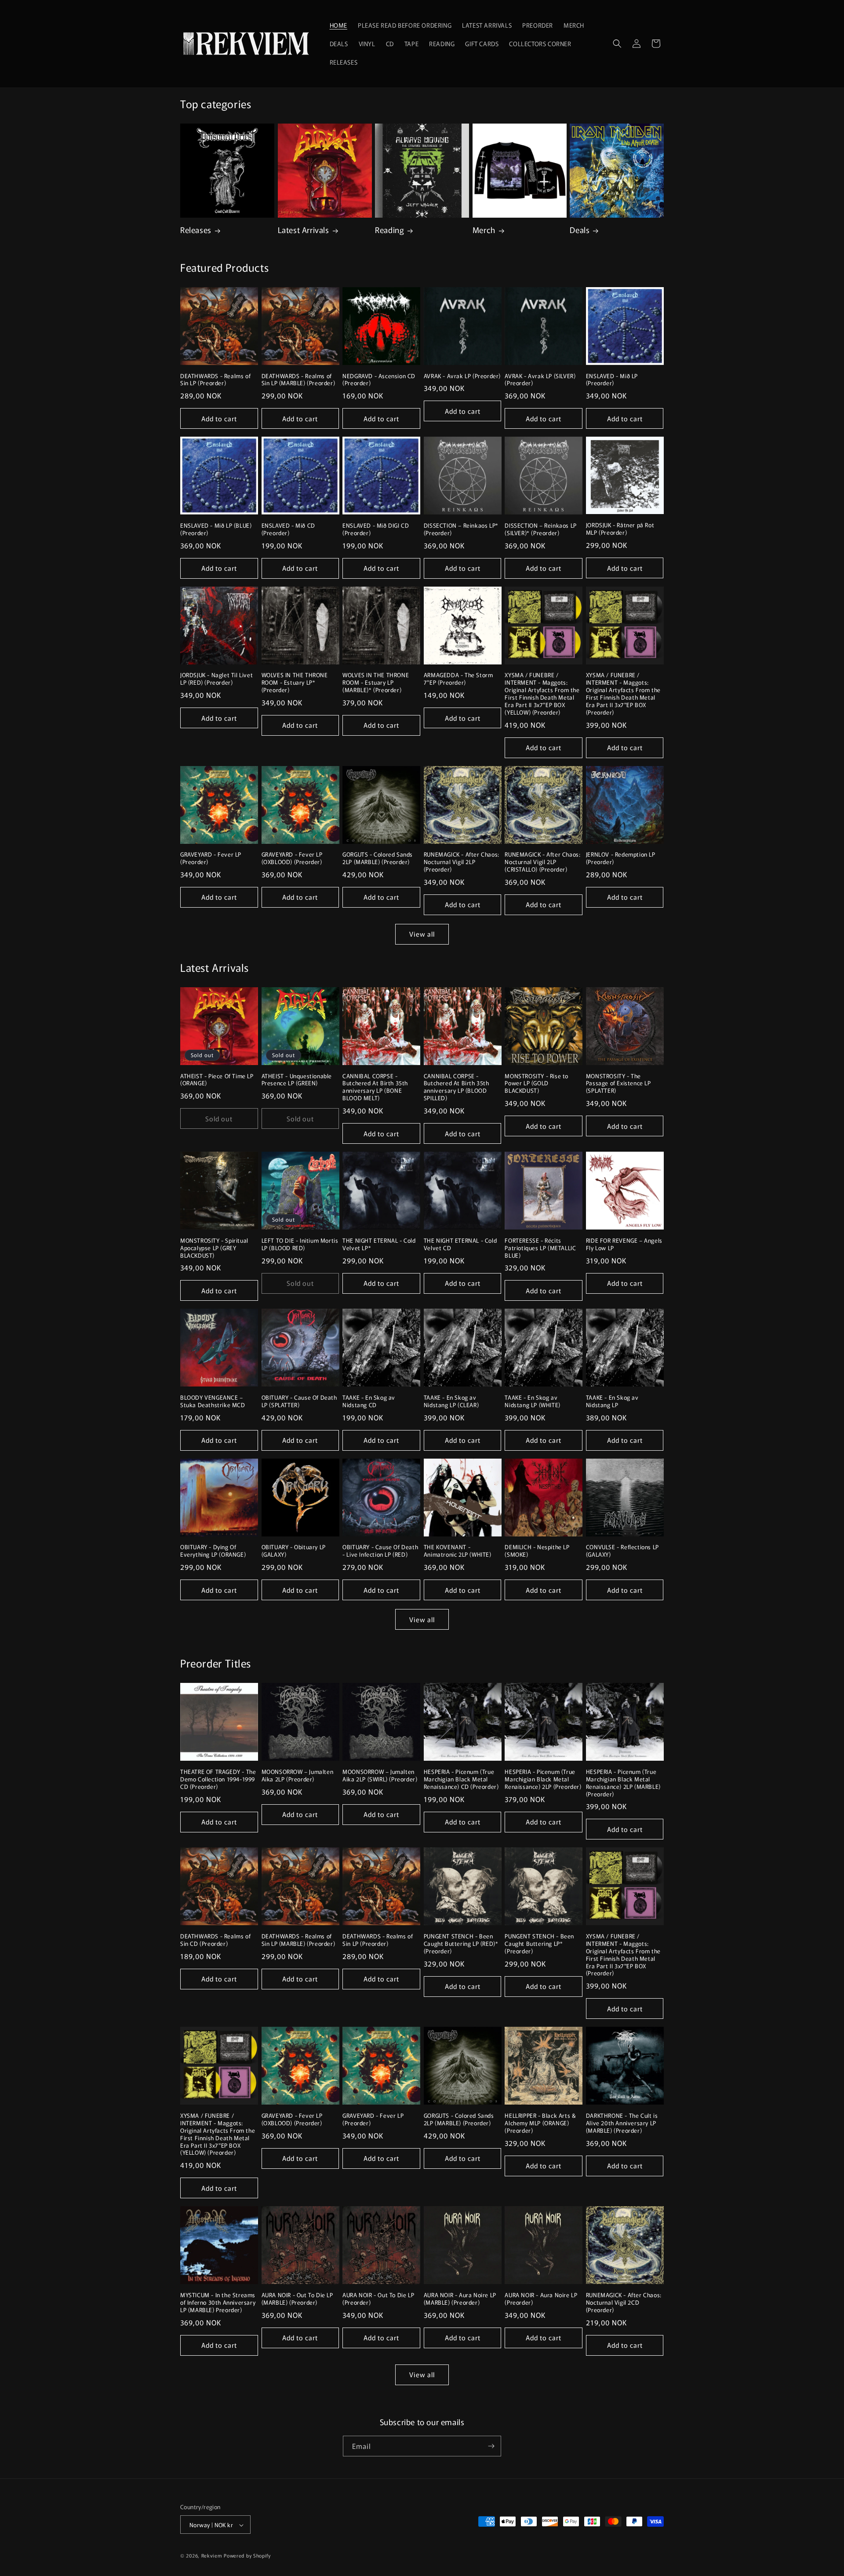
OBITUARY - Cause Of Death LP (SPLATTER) (299, 1401)
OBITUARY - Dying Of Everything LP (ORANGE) (213, 1551)
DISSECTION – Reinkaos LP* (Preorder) (461, 529)
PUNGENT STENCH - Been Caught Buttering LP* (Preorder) (539, 1944)
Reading (389, 230)
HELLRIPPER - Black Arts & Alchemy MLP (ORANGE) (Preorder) (540, 2123)
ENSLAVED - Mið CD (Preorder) (288, 529)
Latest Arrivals (304, 230)
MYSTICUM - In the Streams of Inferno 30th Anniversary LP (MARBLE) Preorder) (218, 2303)
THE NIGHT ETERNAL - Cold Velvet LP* (379, 1244)
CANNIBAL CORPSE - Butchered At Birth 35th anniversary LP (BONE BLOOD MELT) (375, 1087)
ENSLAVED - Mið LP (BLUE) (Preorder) (216, 529)
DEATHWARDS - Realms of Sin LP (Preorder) (215, 380)
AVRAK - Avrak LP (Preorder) (462, 376)
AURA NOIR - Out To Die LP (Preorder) (378, 2299)
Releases (196, 230)
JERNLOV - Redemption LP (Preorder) (621, 858)
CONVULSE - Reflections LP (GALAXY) (622, 1551)
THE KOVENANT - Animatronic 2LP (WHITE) (458, 1551)
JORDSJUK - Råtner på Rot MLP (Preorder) (620, 529)
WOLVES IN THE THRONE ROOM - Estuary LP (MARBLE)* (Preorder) (376, 683)
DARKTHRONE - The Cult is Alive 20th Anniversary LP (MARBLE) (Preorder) (622, 2123)
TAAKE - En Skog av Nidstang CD (369, 1401)
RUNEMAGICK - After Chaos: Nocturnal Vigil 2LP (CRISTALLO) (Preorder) (542, 862)
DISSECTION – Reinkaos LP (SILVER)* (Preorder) (540, 529)
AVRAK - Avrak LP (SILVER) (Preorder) (540, 380)
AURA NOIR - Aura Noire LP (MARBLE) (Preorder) (460, 2299)
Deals (580, 230)
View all (422, 934)
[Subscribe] (491, 2446)
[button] (617, 44)
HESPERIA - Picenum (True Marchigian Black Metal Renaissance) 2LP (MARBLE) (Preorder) (623, 1783)
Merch (484, 230)
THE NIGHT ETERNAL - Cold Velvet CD (460, 1244)
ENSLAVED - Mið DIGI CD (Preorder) (376, 529)
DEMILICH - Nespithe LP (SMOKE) (537, 1551)
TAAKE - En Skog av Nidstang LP (612, 1401)
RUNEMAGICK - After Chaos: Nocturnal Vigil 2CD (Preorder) (624, 2303)
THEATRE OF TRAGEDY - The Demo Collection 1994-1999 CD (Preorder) (218, 1779)
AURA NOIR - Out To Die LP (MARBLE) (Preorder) (297, 2299)
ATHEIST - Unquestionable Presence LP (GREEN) (297, 1080)
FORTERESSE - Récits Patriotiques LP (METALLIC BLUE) (540, 1248)
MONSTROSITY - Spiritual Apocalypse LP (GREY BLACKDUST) (214, 1248)
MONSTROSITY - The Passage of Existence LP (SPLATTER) (618, 1084)
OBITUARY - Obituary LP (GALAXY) (294, 1551)
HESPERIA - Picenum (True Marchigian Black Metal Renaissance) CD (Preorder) (461, 1779)
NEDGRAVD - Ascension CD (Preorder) (379, 380)
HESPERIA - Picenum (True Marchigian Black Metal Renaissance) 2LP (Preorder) (543, 1779)
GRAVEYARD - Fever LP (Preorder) (211, 858)
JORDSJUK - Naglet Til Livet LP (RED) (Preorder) (216, 679)
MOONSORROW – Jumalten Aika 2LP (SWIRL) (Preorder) (380, 1776)
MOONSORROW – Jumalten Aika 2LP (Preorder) (298, 1776)
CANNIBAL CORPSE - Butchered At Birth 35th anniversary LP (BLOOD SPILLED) (457, 1087)
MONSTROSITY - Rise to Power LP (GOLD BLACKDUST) (537, 1084)
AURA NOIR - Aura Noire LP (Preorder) (541, 2299)
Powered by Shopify (247, 2556)
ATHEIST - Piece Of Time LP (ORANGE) (217, 1080)
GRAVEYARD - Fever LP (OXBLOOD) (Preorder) (292, 858)
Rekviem (212, 2556)
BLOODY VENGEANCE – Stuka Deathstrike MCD (213, 1401)
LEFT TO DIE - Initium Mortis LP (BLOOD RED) (300, 1244)
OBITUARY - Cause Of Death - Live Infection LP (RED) (380, 1551)
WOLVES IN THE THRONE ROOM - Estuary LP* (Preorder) (295, 683)
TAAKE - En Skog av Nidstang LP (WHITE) (532, 1401)
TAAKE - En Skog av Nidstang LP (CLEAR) (451, 1401)
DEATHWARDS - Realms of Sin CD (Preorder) (215, 1940)
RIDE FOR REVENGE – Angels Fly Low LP (624, 1244)
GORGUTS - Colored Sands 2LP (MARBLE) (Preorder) (378, 858)
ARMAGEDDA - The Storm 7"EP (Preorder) (458, 679)
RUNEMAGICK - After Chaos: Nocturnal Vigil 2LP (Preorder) (462, 862)
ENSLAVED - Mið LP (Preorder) (612, 380)
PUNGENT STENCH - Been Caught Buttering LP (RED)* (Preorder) (461, 1944)
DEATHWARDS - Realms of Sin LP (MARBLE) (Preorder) (298, 380)
